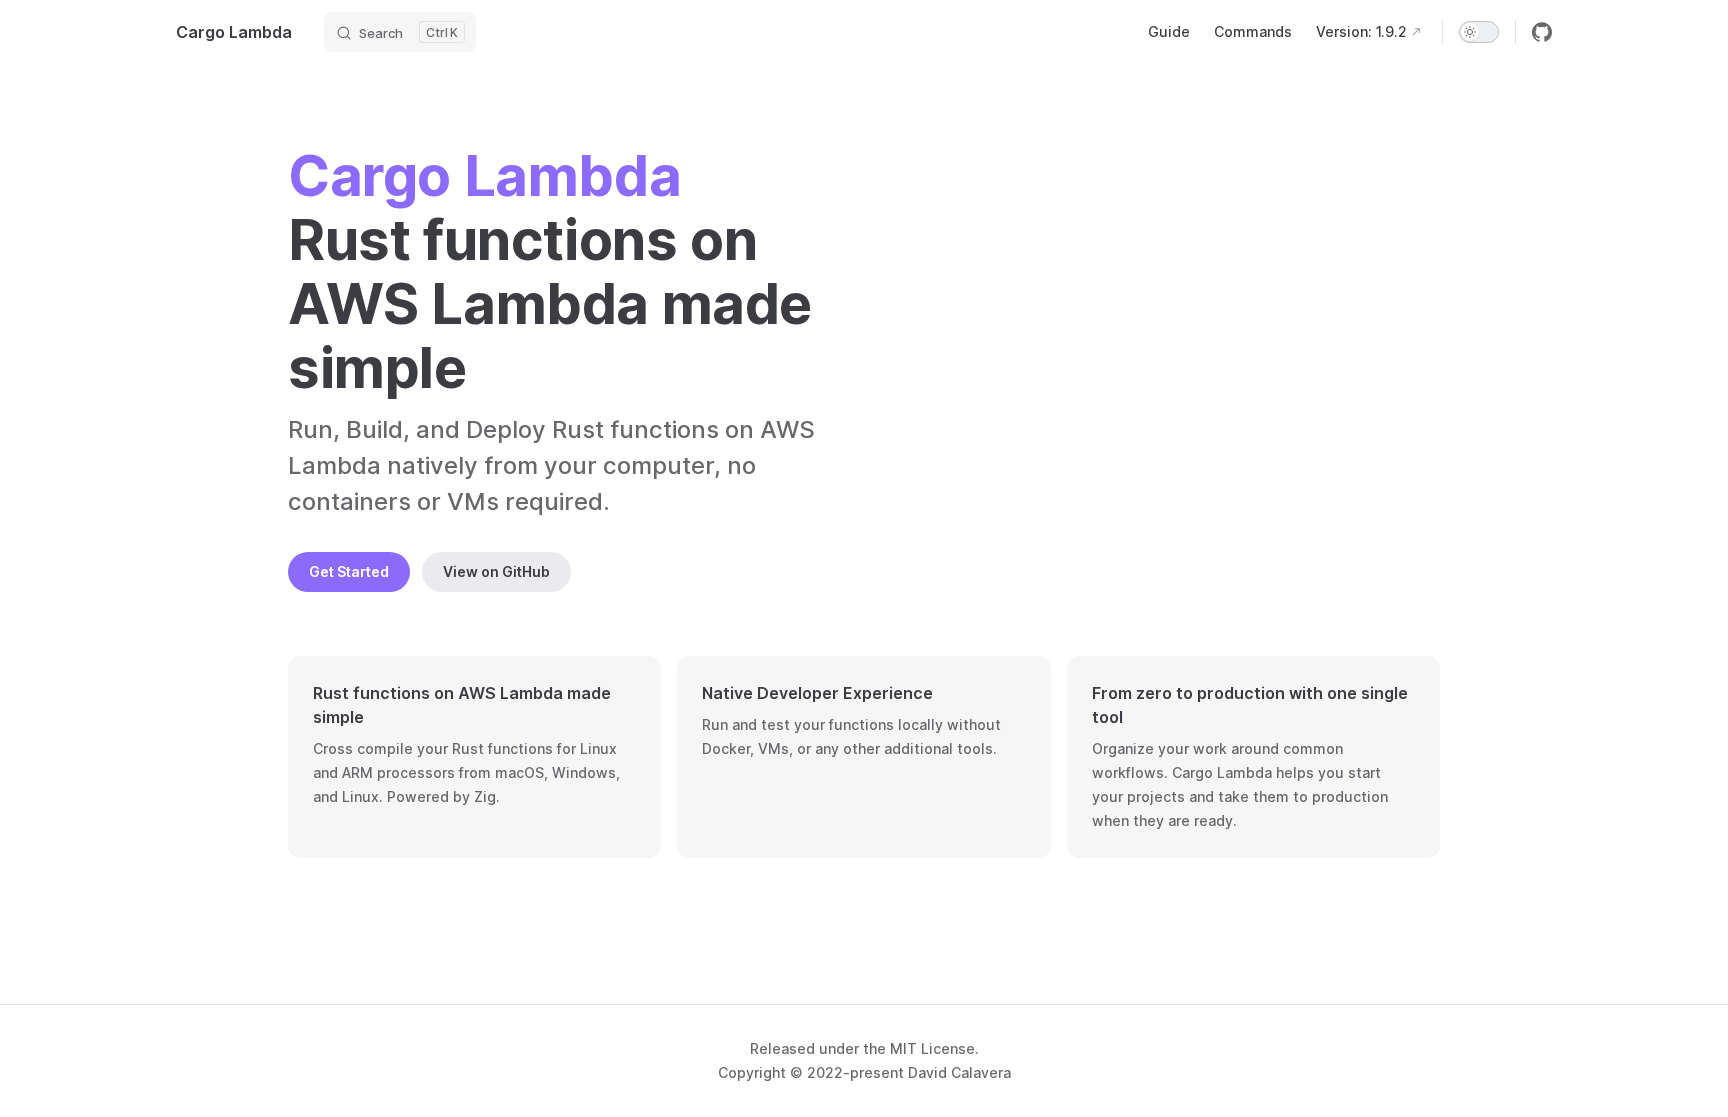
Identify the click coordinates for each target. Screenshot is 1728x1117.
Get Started (349, 571)
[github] (1542, 32)
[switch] (1479, 32)
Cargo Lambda (234, 32)
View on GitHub (496, 571)
